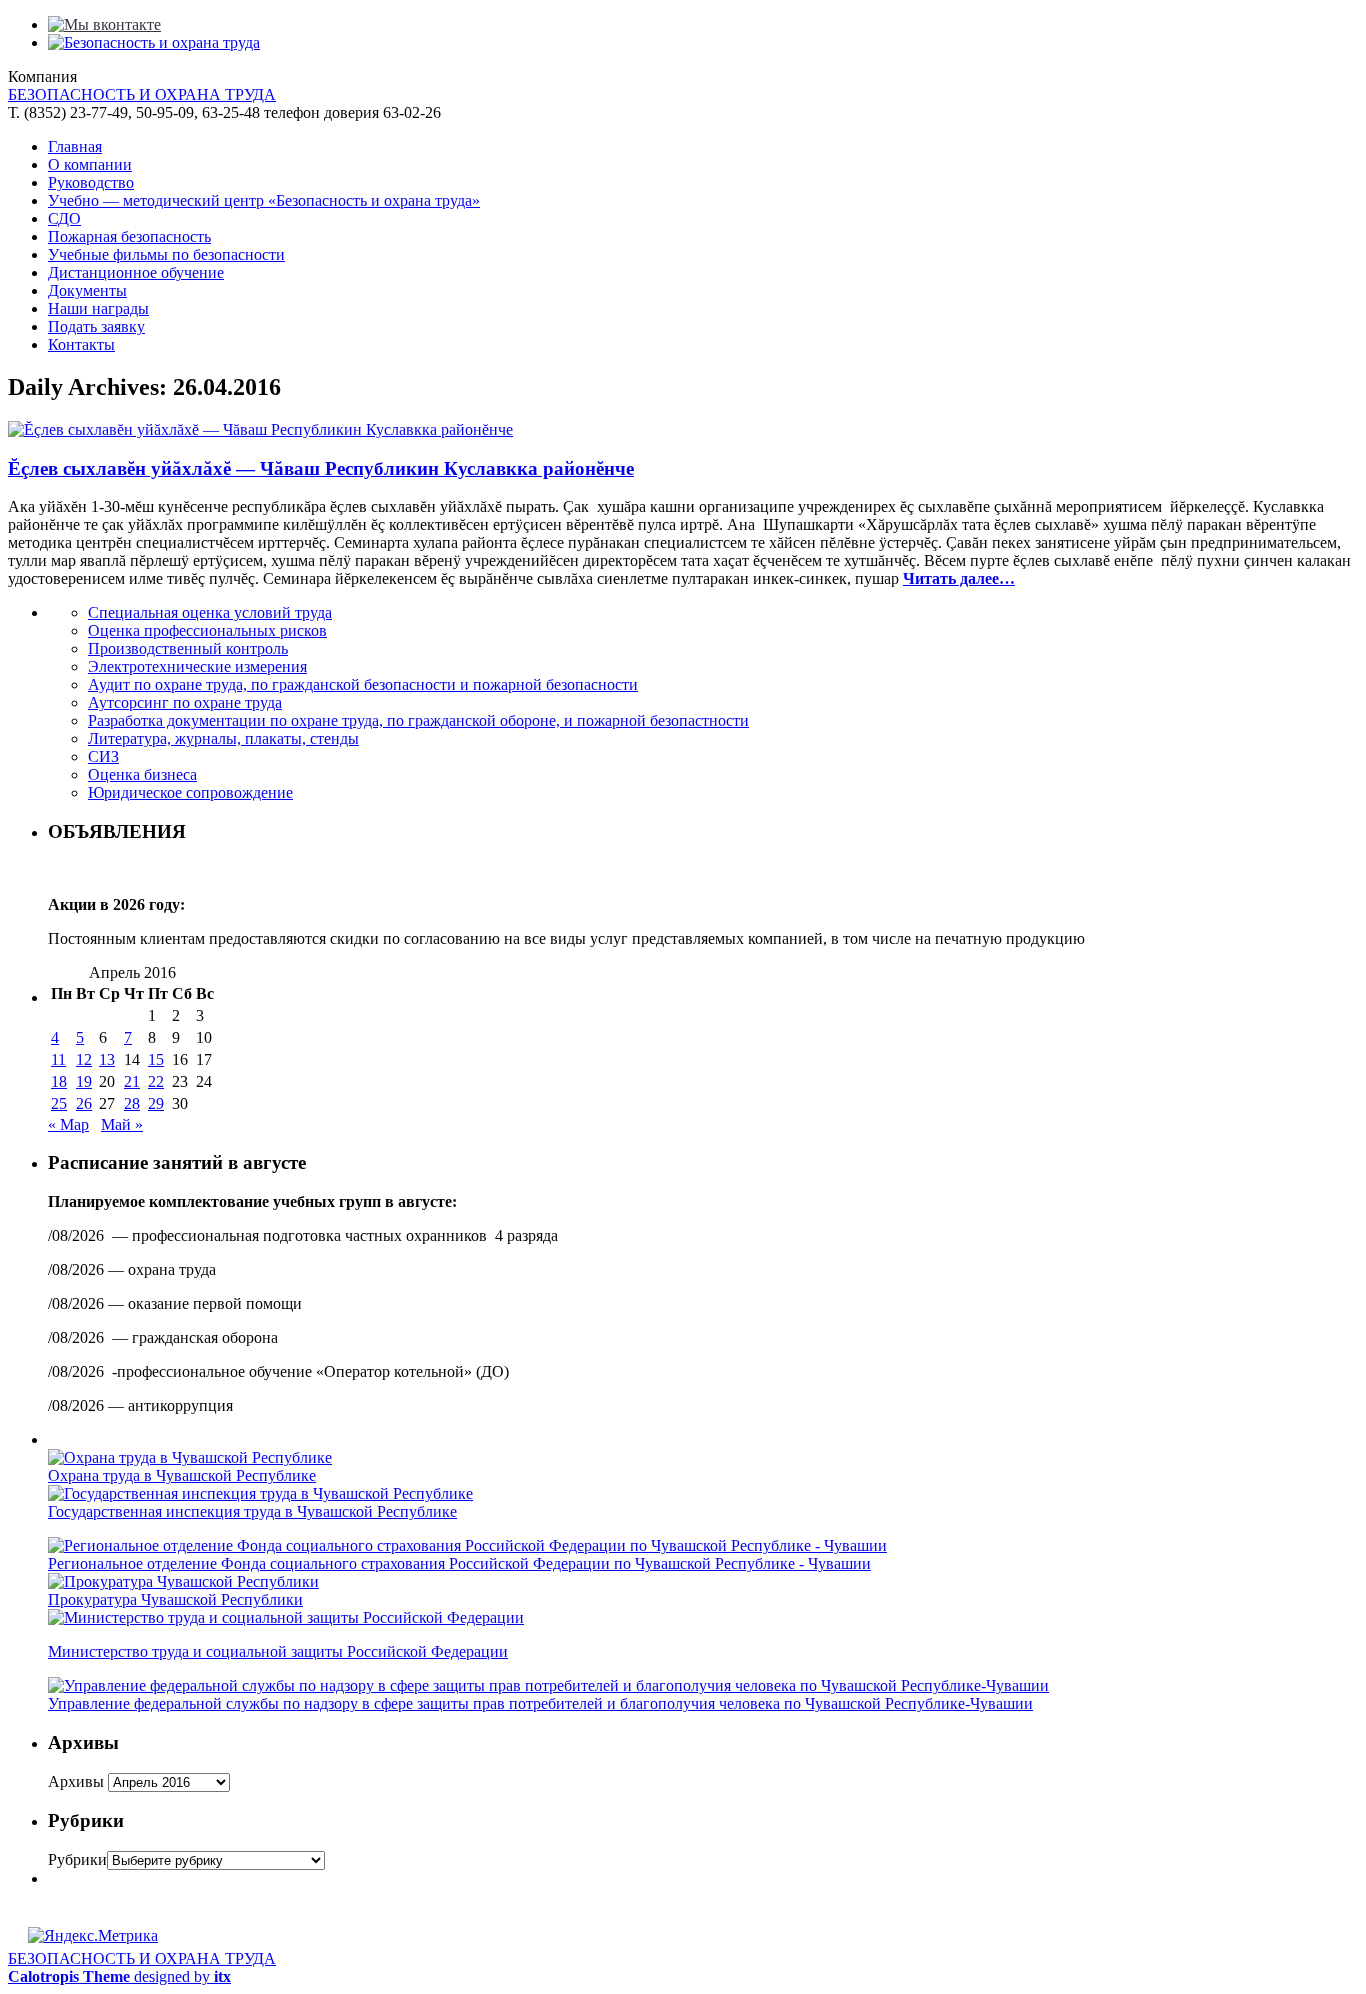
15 (156, 1059)
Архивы (76, 1781)
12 (84, 1059)
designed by (119, 1976)
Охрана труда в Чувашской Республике (182, 1475)
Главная (75, 146)
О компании (90, 164)
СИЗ (103, 756)
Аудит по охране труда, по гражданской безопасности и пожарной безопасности (363, 684)
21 (132, 1081)
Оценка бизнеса (142, 774)
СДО (64, 218)
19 (84, 1081)
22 (156, 1081)
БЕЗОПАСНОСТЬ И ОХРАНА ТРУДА (142, 94)
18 (59, 1081)
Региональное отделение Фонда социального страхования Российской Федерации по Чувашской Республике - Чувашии (459, 1563)
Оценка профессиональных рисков (207, 630)
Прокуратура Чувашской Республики (175, 1599)
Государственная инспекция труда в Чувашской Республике (252, 1511)
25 (59, 1103)
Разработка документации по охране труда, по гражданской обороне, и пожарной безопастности (418, 720)
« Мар (68, 1124)
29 (156, 1103)
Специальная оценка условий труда (210, 612)
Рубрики (77, 1859)
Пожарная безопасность (129, 236)
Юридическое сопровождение (190, 792)
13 (107, 1059)
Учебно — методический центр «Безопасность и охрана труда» (264, 200)
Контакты (81, 344)
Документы (87, 290)
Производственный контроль (188, 648)
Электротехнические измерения (197, 666)
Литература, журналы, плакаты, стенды (223, 738)
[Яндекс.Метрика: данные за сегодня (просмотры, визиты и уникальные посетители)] (93, 1936)
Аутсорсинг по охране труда (185, 702)
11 (58, 1059)
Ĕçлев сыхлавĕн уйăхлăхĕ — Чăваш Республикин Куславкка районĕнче (321, 468)
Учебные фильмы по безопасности (166, 254)
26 (84, 1103)
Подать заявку (96, 326)
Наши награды (98, 308)
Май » (122, 1124)
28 (132, 1103)
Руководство (91, 182)
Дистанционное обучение (136, 272)
